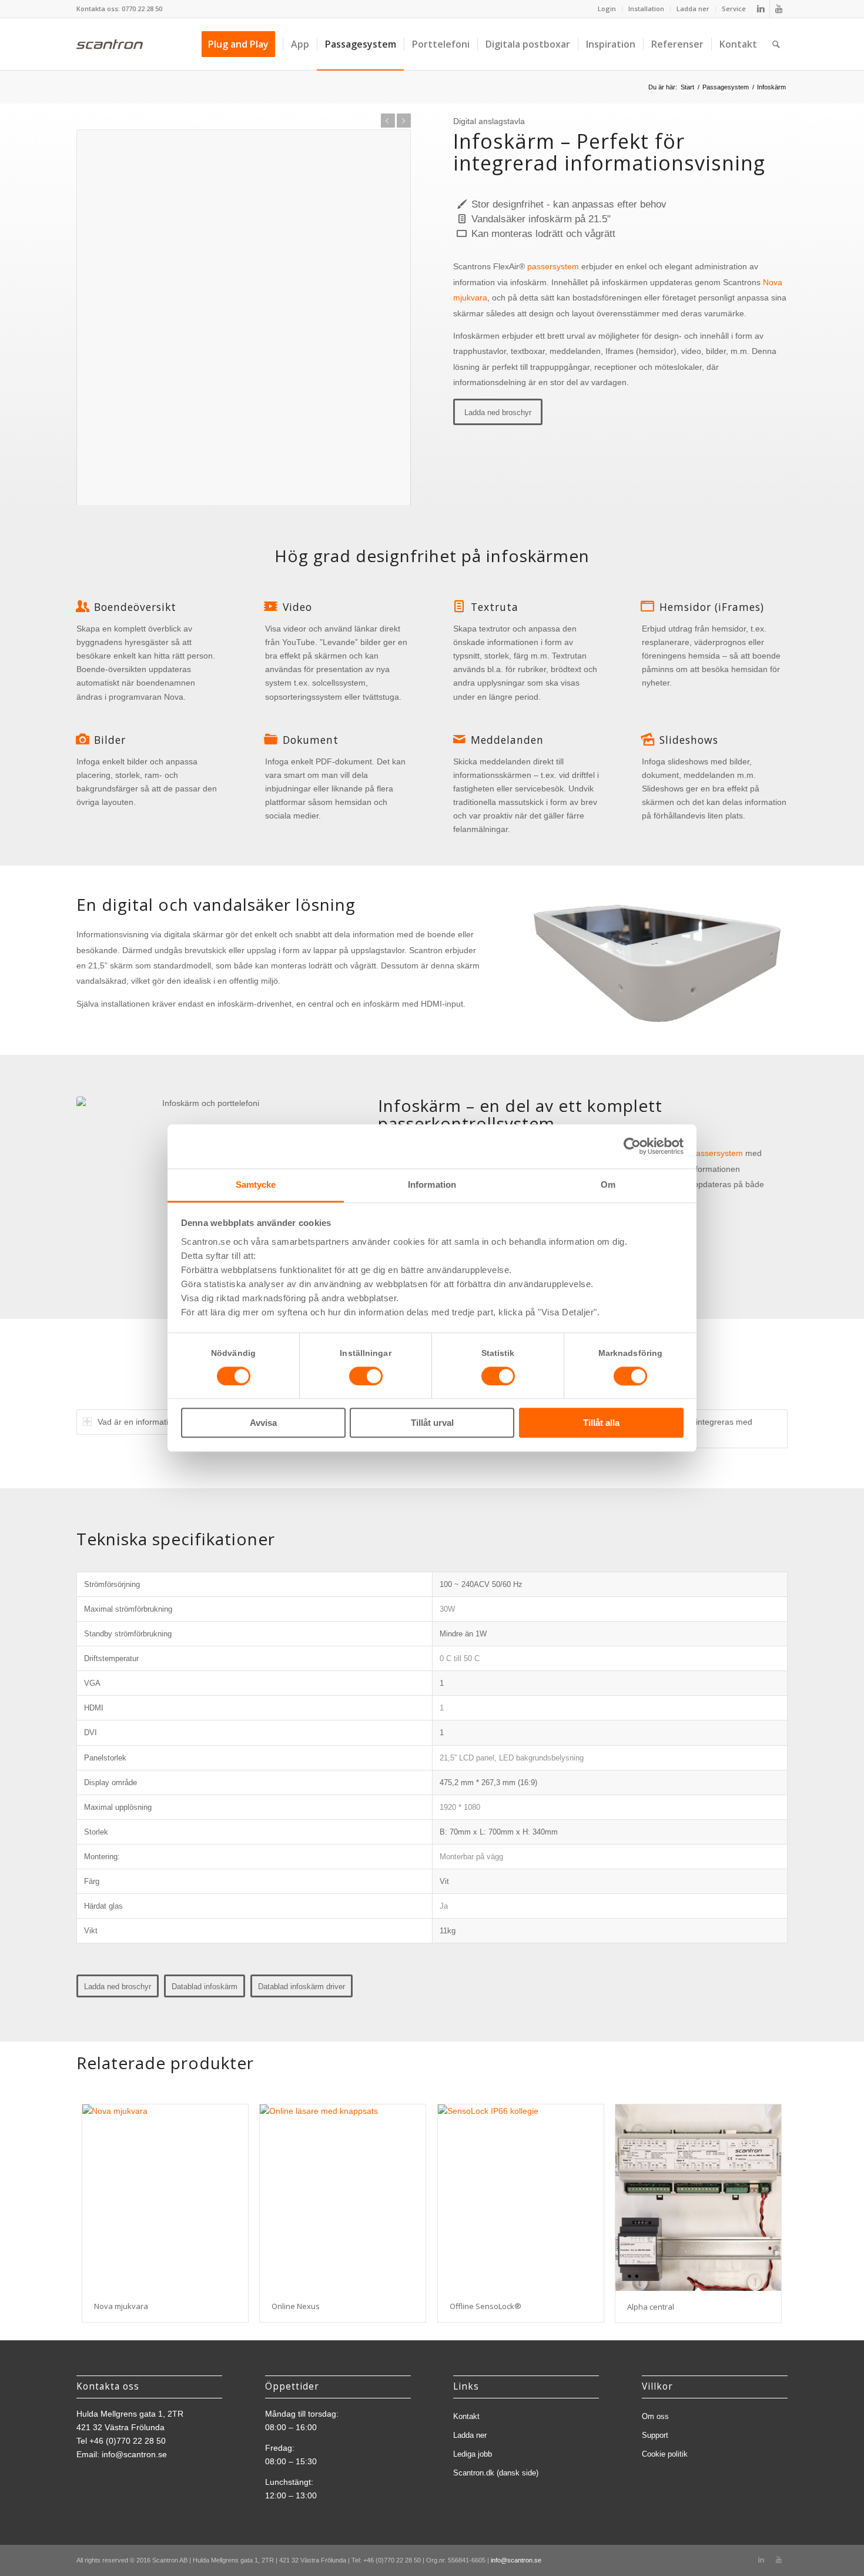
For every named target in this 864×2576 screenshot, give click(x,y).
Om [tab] (608, 1185)
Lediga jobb (473, 2454)
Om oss (655, 2416)
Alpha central (651, 2307)
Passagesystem (726, 87)
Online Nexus (296, 2306)
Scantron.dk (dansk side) (496, 2473)
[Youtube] (779, 9)
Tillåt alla (601, 1423)
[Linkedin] (761, 9)
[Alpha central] (698, 2198)
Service (734, 9)
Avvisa (263, 1423)
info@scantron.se (134, 2454)
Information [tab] (432, 1185)
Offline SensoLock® (485, 2306)
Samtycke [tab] (256, 1185)
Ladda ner (693, 9)
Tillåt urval (432, 1423)
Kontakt (466, 2416)
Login (607, 9)
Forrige (388, 121)
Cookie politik (665, 2454)
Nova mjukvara (121, 2306)
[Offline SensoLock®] (521, 2197)
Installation (646, 9)
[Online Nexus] (343, 2197)
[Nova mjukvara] (165, 2197)
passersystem (553, 266)
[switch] (366, 1376)
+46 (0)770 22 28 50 (128, 2441)
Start (687, 87)
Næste (404, 121)
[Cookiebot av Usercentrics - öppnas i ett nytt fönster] (632, 1146)
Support (655, 2435)
